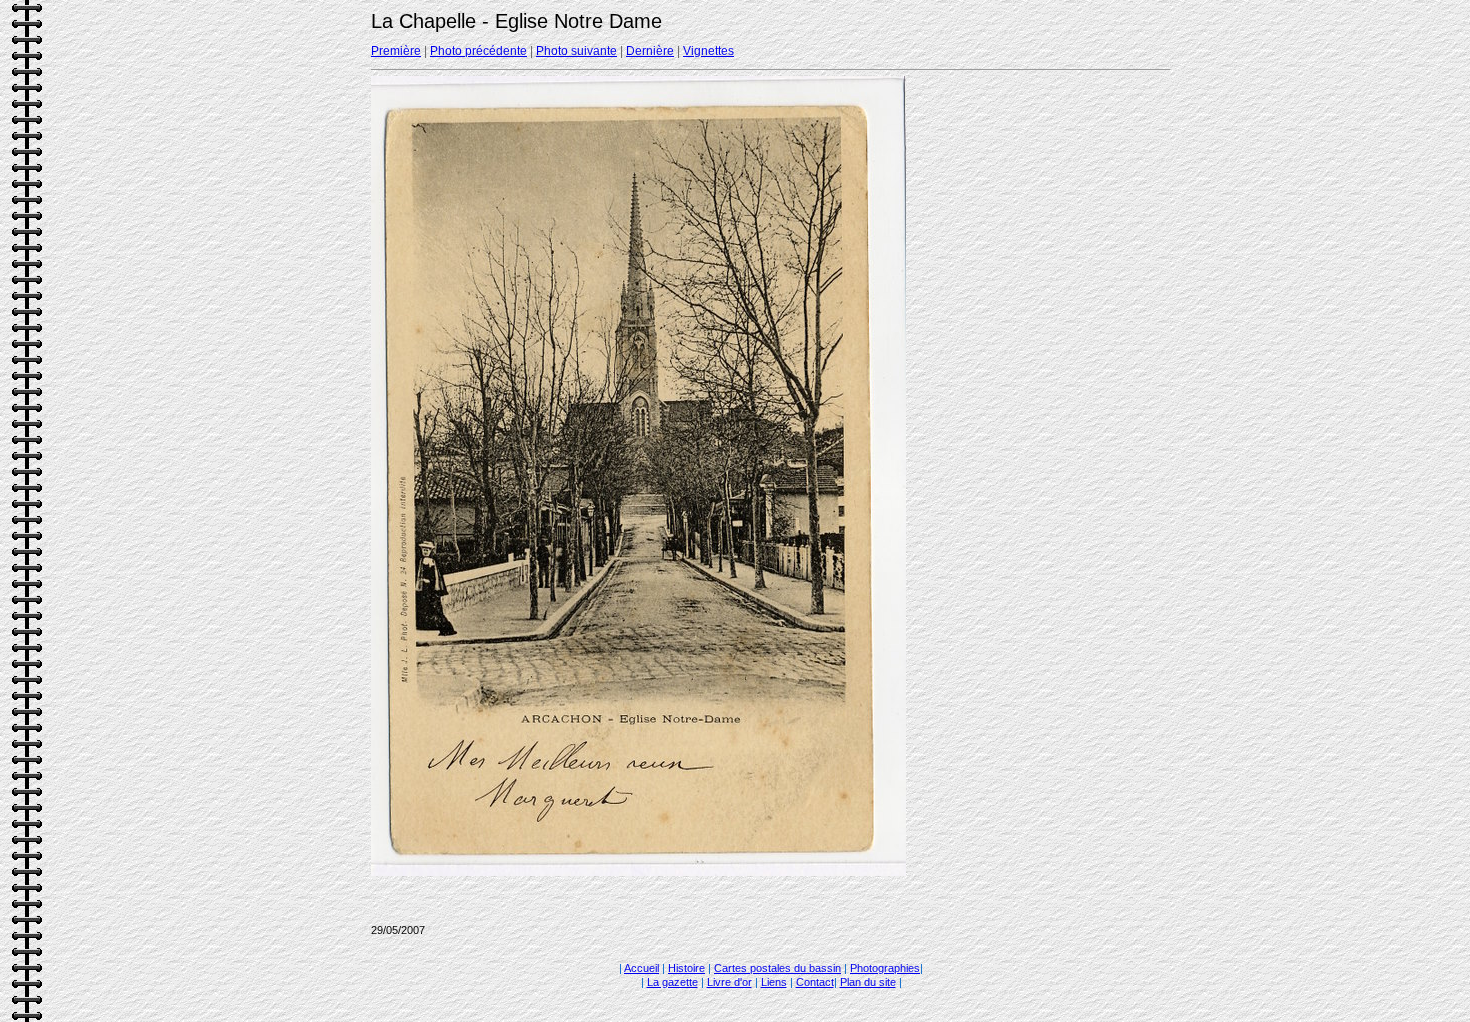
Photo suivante (576, 51)
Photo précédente (478, 51)
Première (396, 51)
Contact (815, 982)
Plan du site (868, 982)
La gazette (672, 982)
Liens (774, 982)
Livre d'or (729, 982)
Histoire (686, 968)
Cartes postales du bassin (777, 968)
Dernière (650, 51)
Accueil (641, 968)
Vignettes (708, 51)
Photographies (885, 968)
